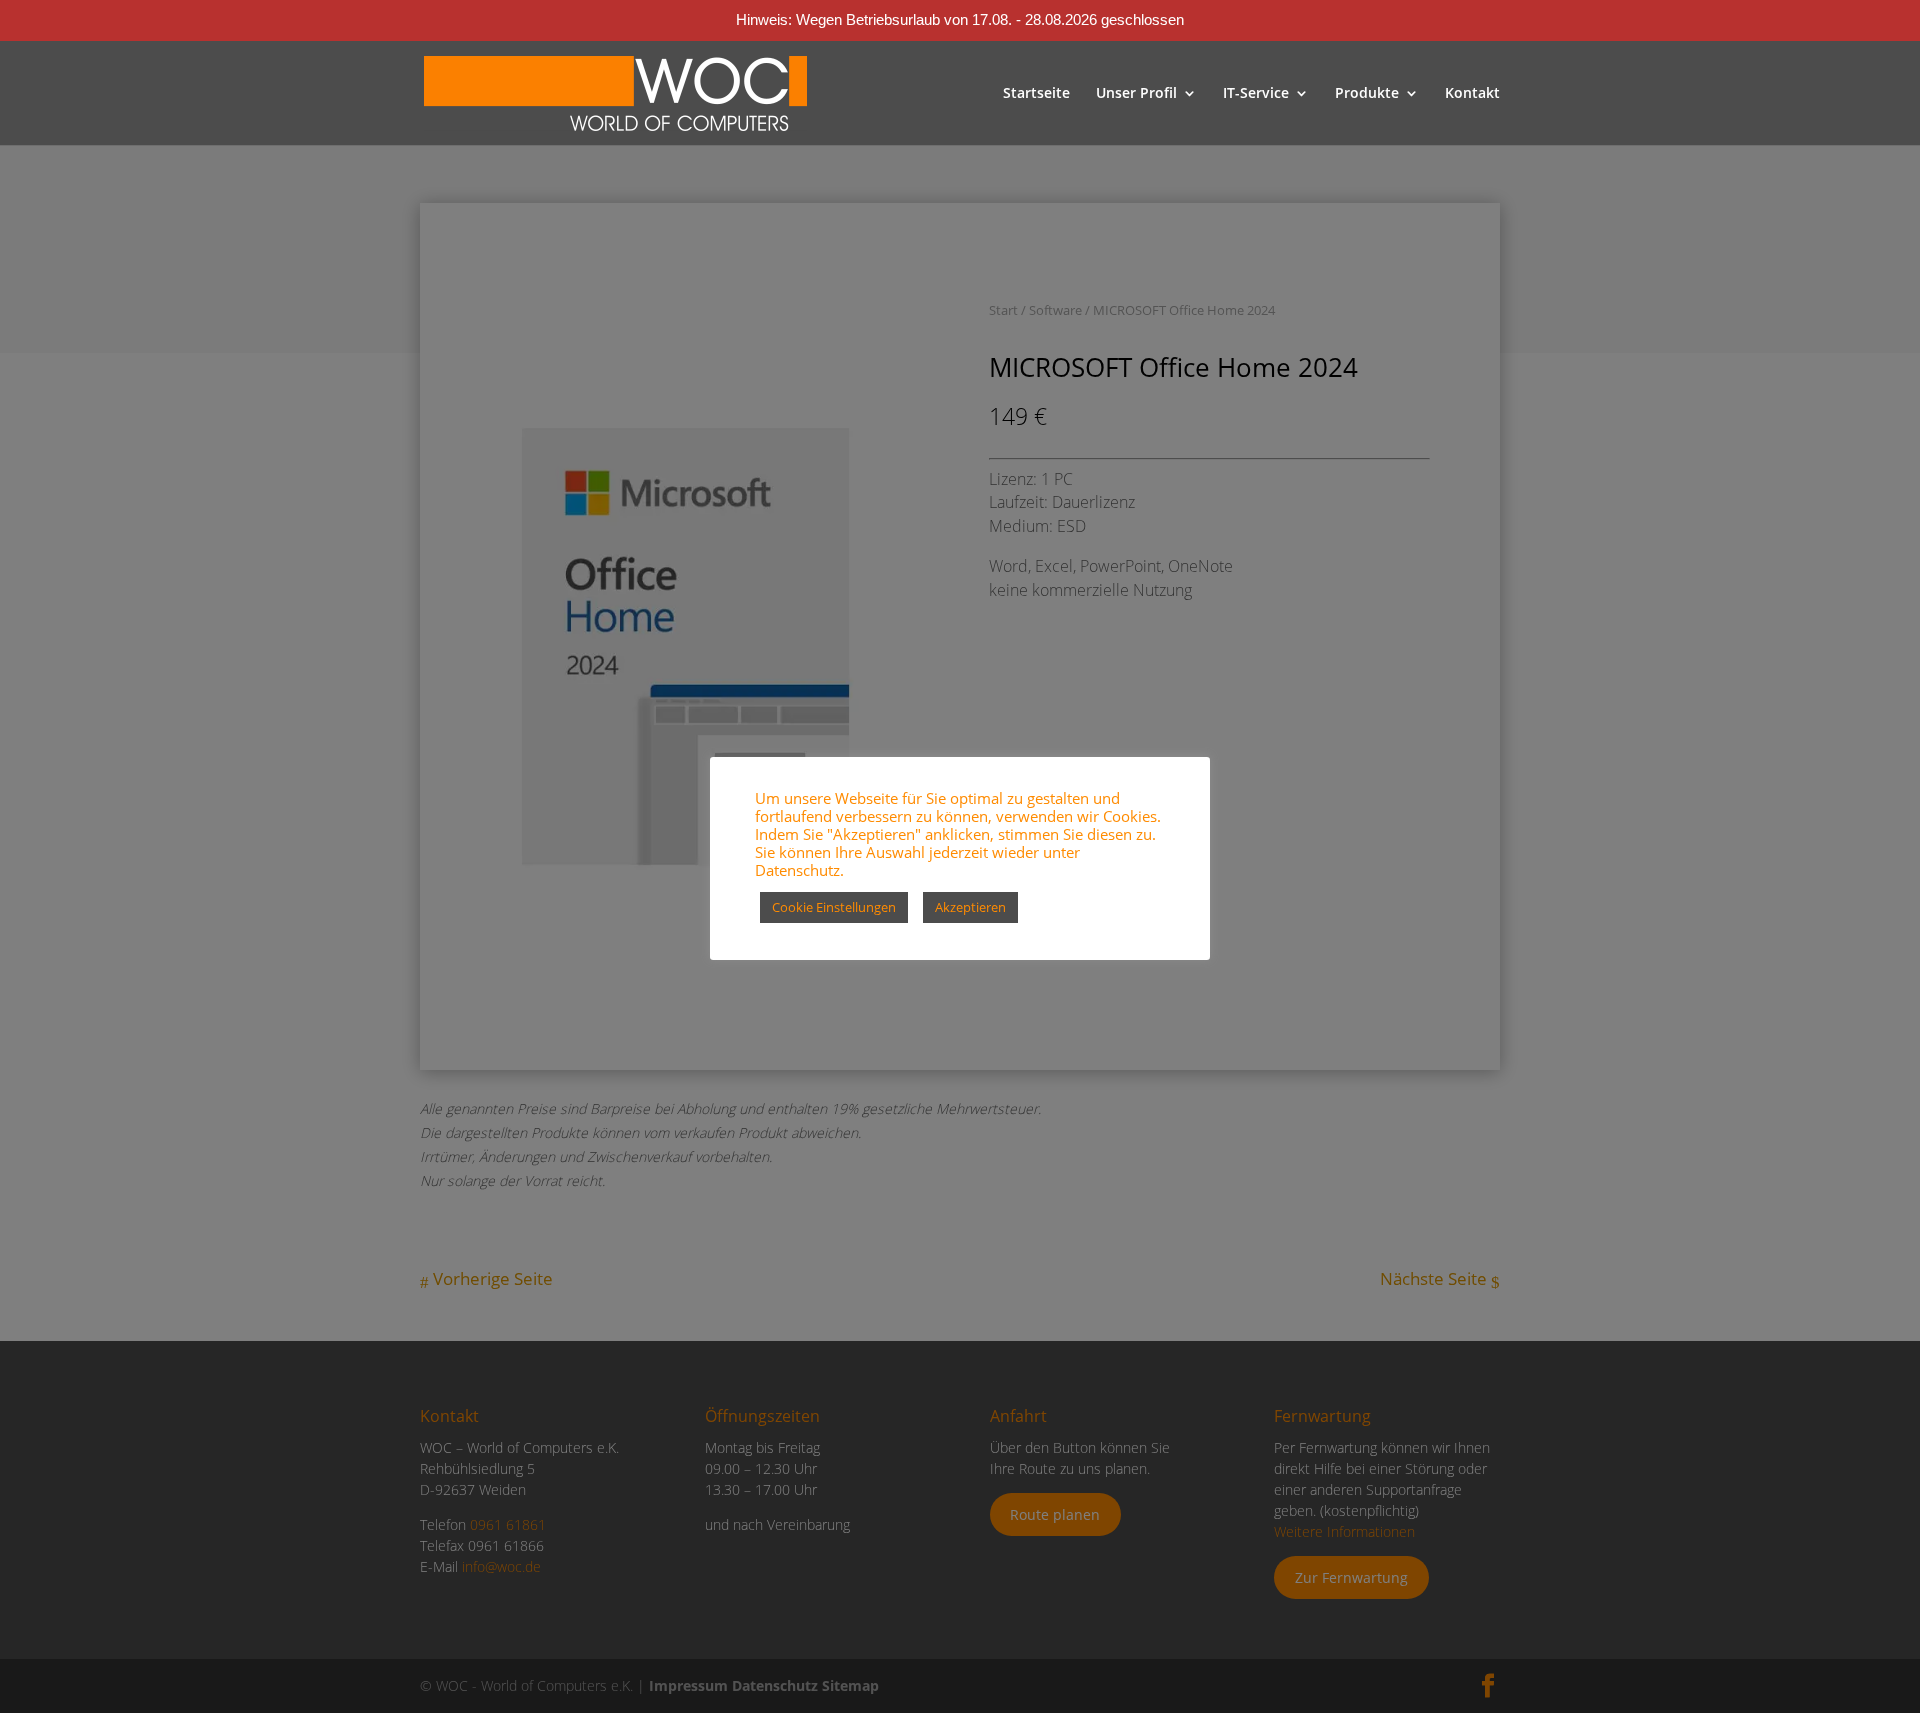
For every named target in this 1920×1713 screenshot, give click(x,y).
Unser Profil (1136, 94)
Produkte (1367, 94)
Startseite (1036, 94)
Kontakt (1472, 94)
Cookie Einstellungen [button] (834, 907)
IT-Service (1256, 94)
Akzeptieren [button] (970, 907)
